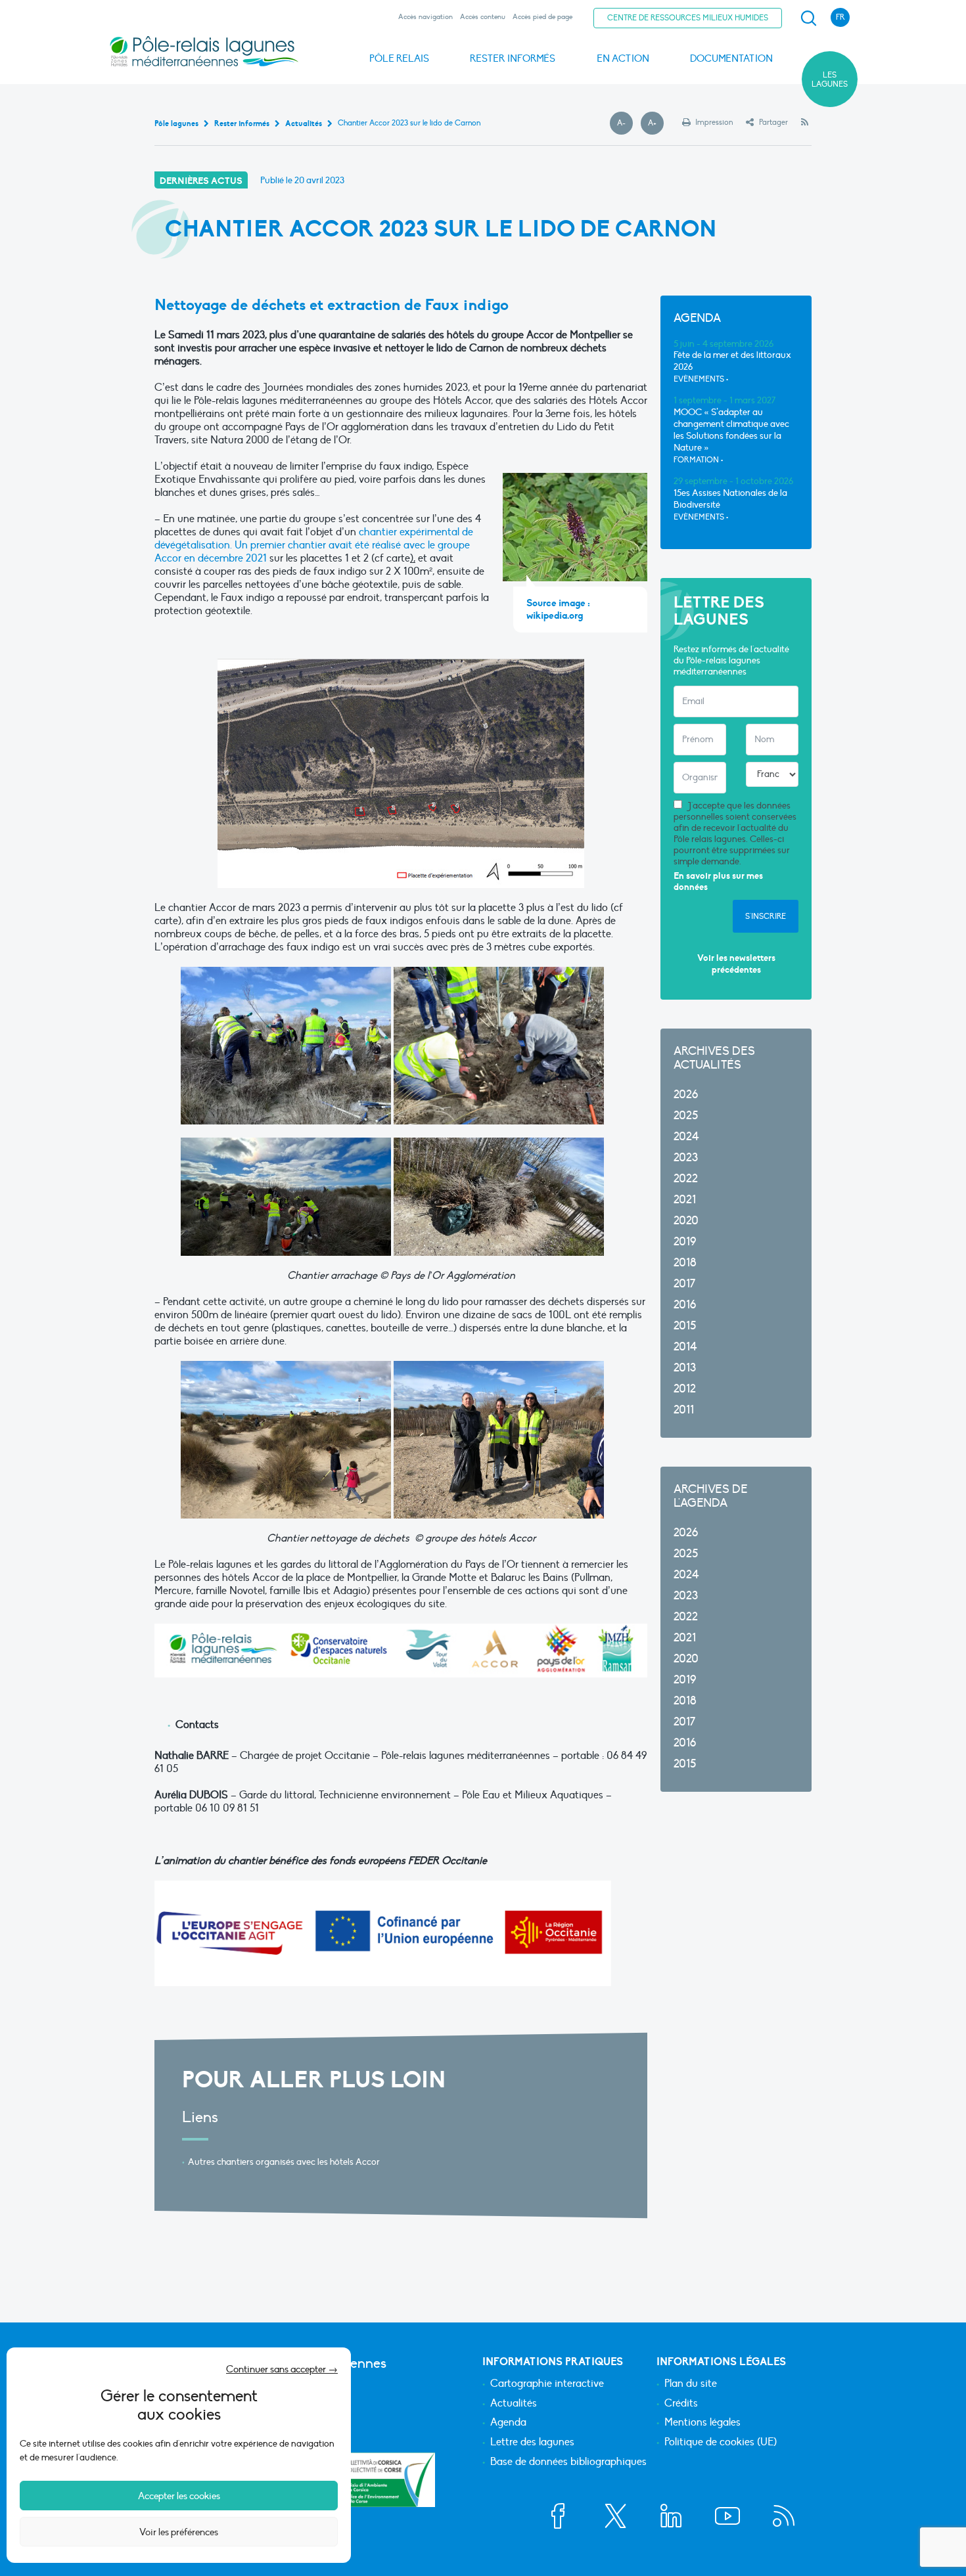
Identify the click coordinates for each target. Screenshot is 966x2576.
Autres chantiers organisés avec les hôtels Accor (284, 2162)
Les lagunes (830, 79)
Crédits (681, 2404)
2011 (684, 1410)
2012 (685, 1389)
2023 (686, 1158)
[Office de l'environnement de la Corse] (388, 2480)
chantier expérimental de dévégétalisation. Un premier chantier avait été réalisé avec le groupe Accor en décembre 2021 (314, 545)
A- (625, 123)
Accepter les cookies (179, 2496)
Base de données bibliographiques (568, 2462)
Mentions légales (702, 2423)
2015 (685, 1326)
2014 (685, 1347)
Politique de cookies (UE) (721, 2443)
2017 (684, 1284)
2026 (686, 1095)
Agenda (508, 2423)
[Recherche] (808, 18)
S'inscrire (766, 916)
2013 (685, 1368)
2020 (686, 1221)
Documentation (731, 58)
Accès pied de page (542, 17)
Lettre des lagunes (532, 2443)
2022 (686, 1179)
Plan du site (691, 2384)
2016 (685, 1305)
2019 (685, 1242)
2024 (686, 1137)
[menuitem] (806, 18)
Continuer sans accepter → (282, 2369)
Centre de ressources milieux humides (688, 18)
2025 (686, 1116)
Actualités (514, 2404)
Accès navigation (425, 17)
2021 (685, 1200)
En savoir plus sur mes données (718, 882)
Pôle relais (399, 58)
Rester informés (513, 58)
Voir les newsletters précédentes (736, 964)
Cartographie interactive (547, 2384)
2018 (685, 1263)
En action (623, 58)
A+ (656, 123)
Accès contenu (483, 17)
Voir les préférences (179, 2532)
